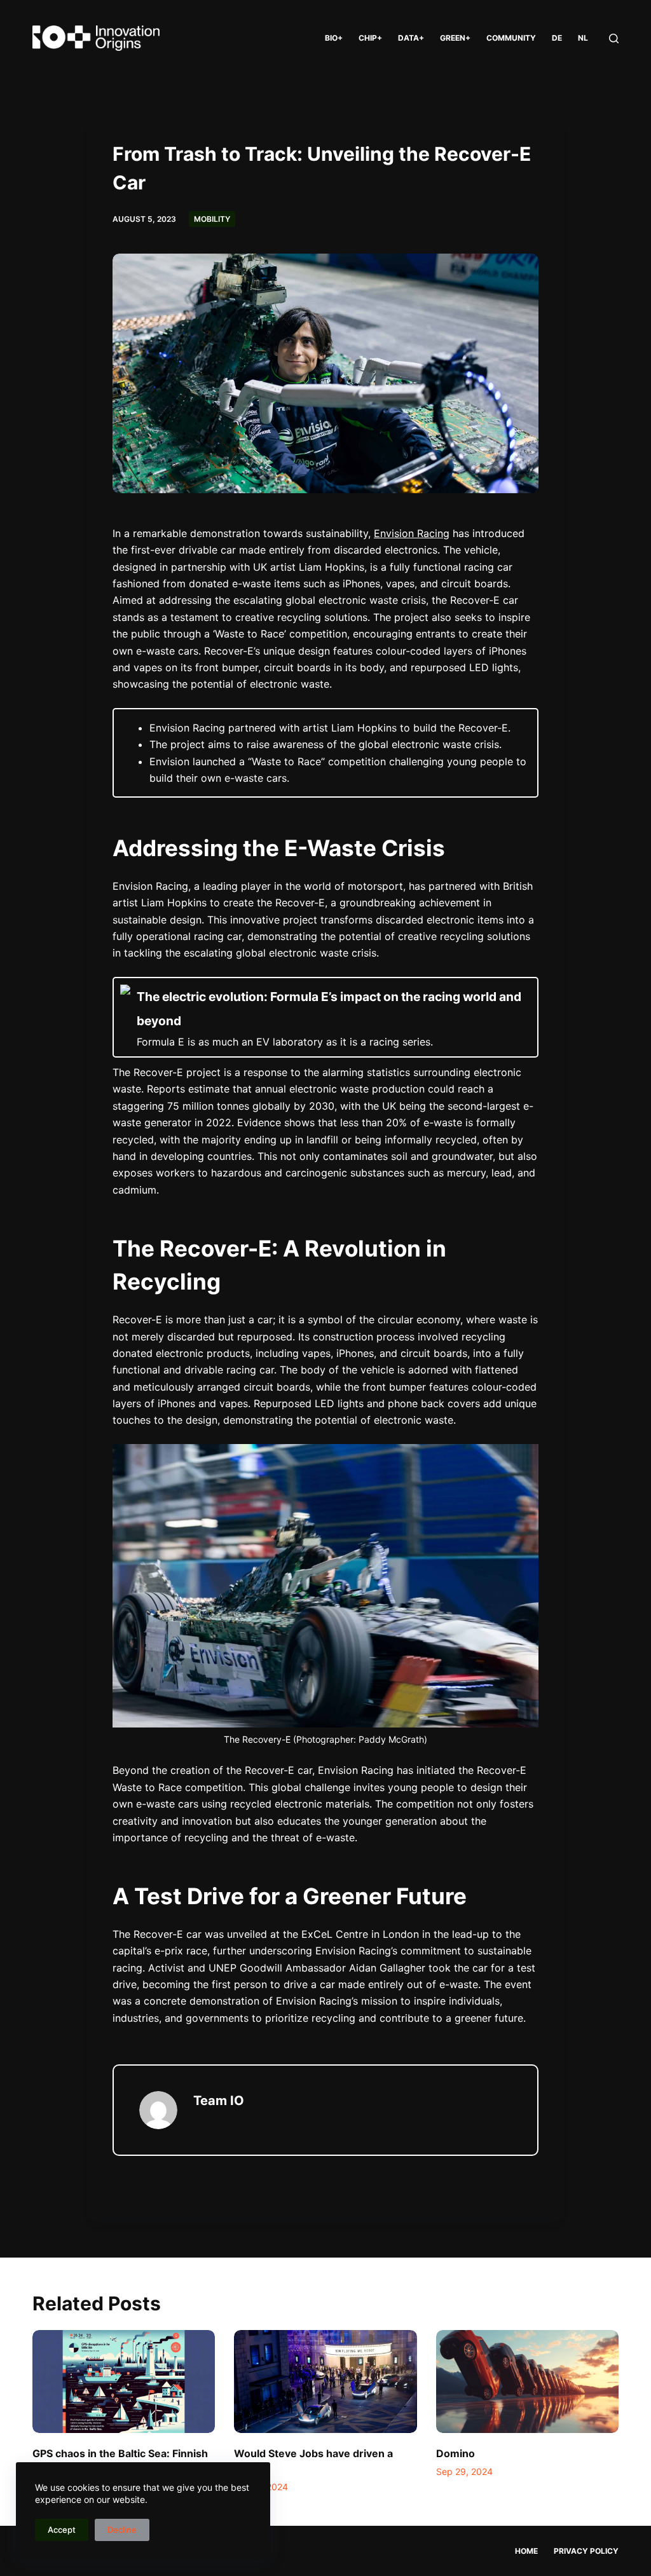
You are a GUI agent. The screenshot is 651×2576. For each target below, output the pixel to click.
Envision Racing (412, 533)
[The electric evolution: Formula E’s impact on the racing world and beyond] (325, 1017)
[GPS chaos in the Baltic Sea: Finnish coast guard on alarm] (124, 2382)
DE (557, 38)
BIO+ (334, 38)
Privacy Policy (586, 2551)
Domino (456, 2453)
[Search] (614, 38)
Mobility (212, 219)
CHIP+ (370, 38)
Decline (122, 2530)
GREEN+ (455, 38)
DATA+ (411, 38)
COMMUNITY (511, 38)
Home (526, 2551)
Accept (62, 2530)
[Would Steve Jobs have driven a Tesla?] (325, 2382)
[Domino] (527, 2382)
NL (583, 38)
